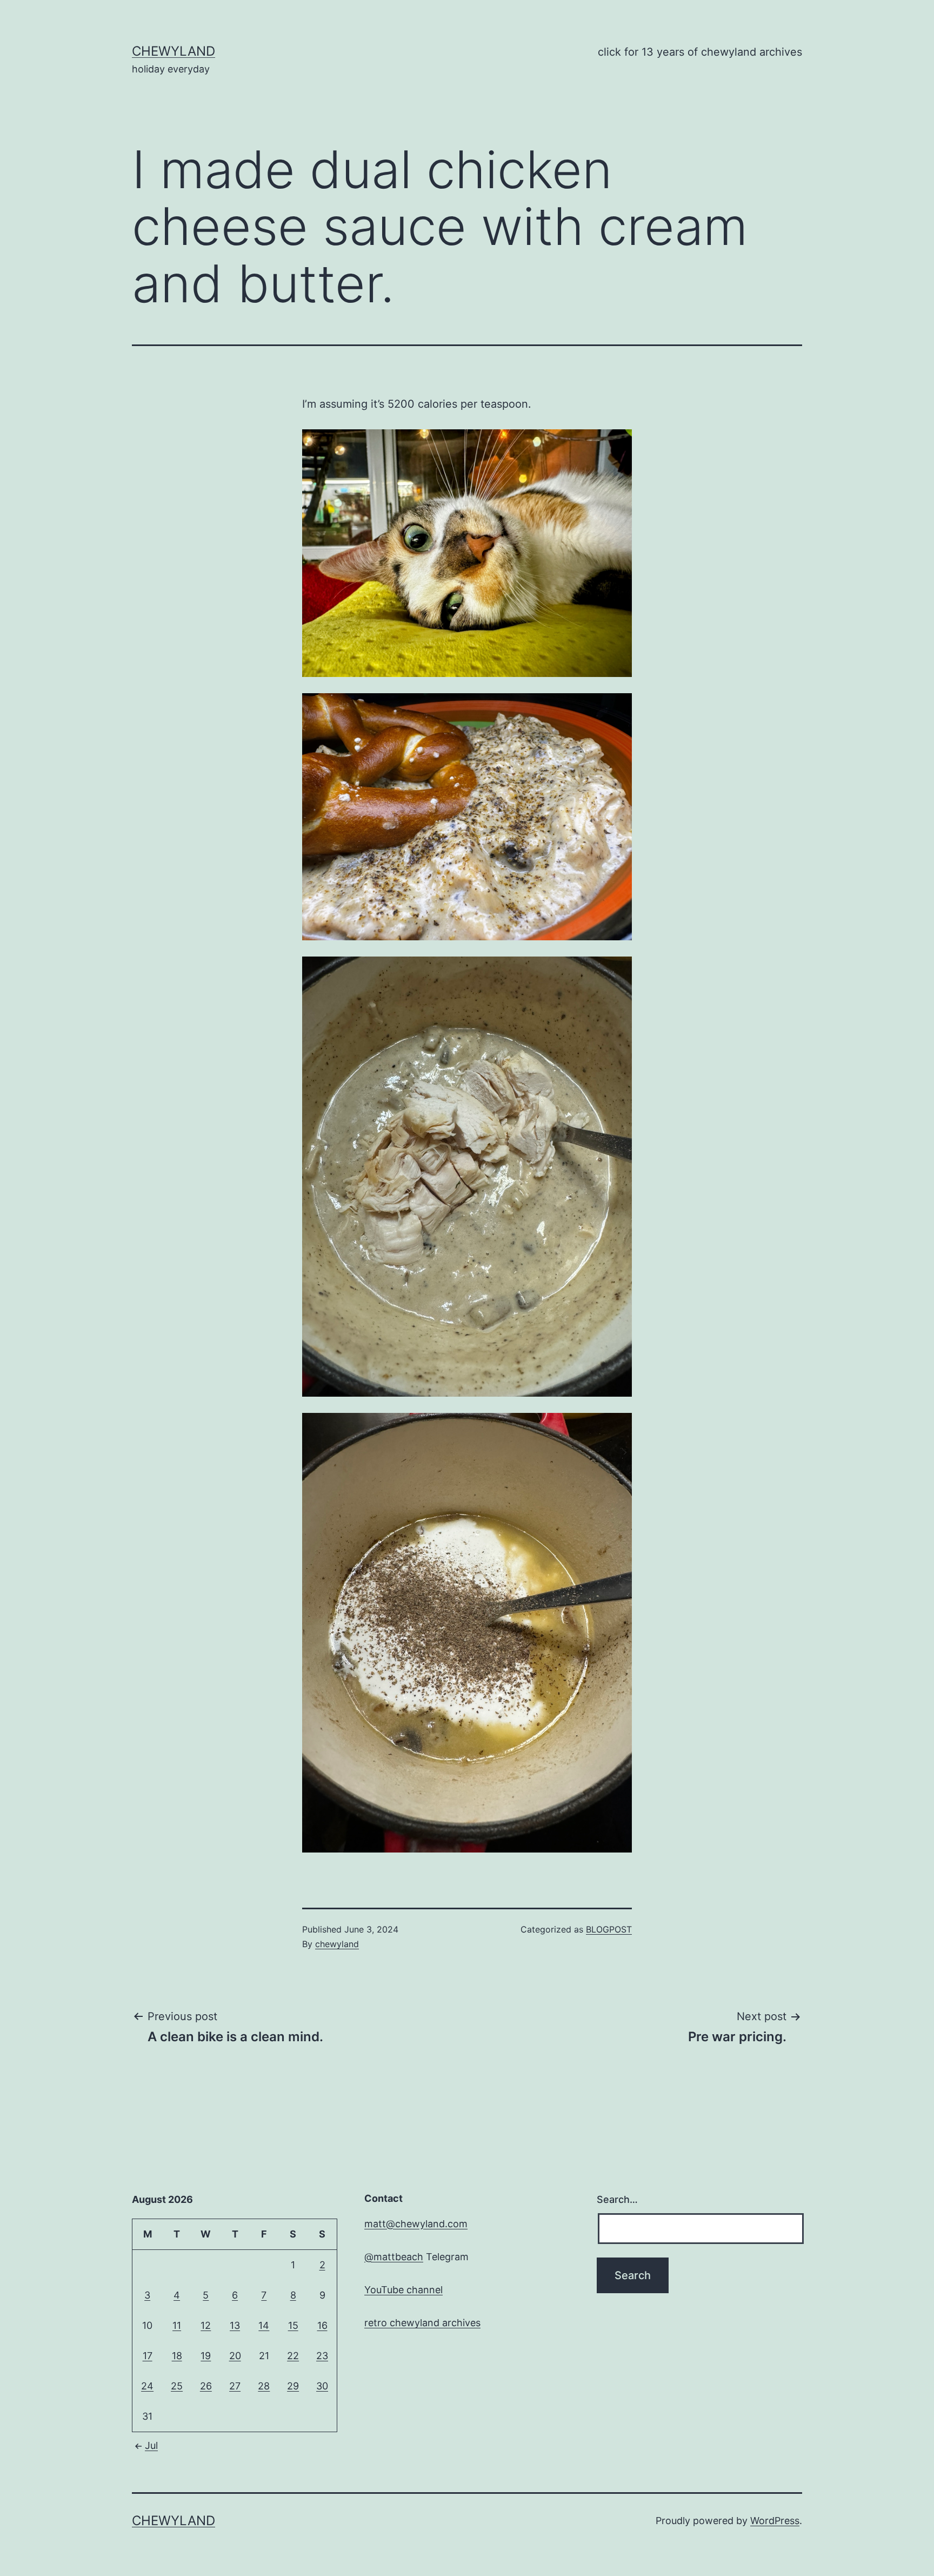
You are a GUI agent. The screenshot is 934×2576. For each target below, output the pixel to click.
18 (177, 2356)
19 (206, 2356)
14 (264, 2325)
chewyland (174, 51)
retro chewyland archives (422, 2323)
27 (235, 2386)
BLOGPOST (609, 1929)
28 (264, 2386)
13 (235, 2325)
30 (322, 2386)
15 (293, 2325)
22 (293, 2356)
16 (322, 2325)
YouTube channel (403, 2290)
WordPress (775, 2521)
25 (177, 2386)
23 (322, 2356)
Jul (151, 2445)
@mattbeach (394, 2257)
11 (177, 2325)
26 (206, 2386)
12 (206, 2325)
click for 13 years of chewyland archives (700, 52)
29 (293, 2386)
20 (235, 2356)
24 (147, 2386)
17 (148, 2356)
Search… (617, 2199)
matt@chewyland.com (416, 2224)
